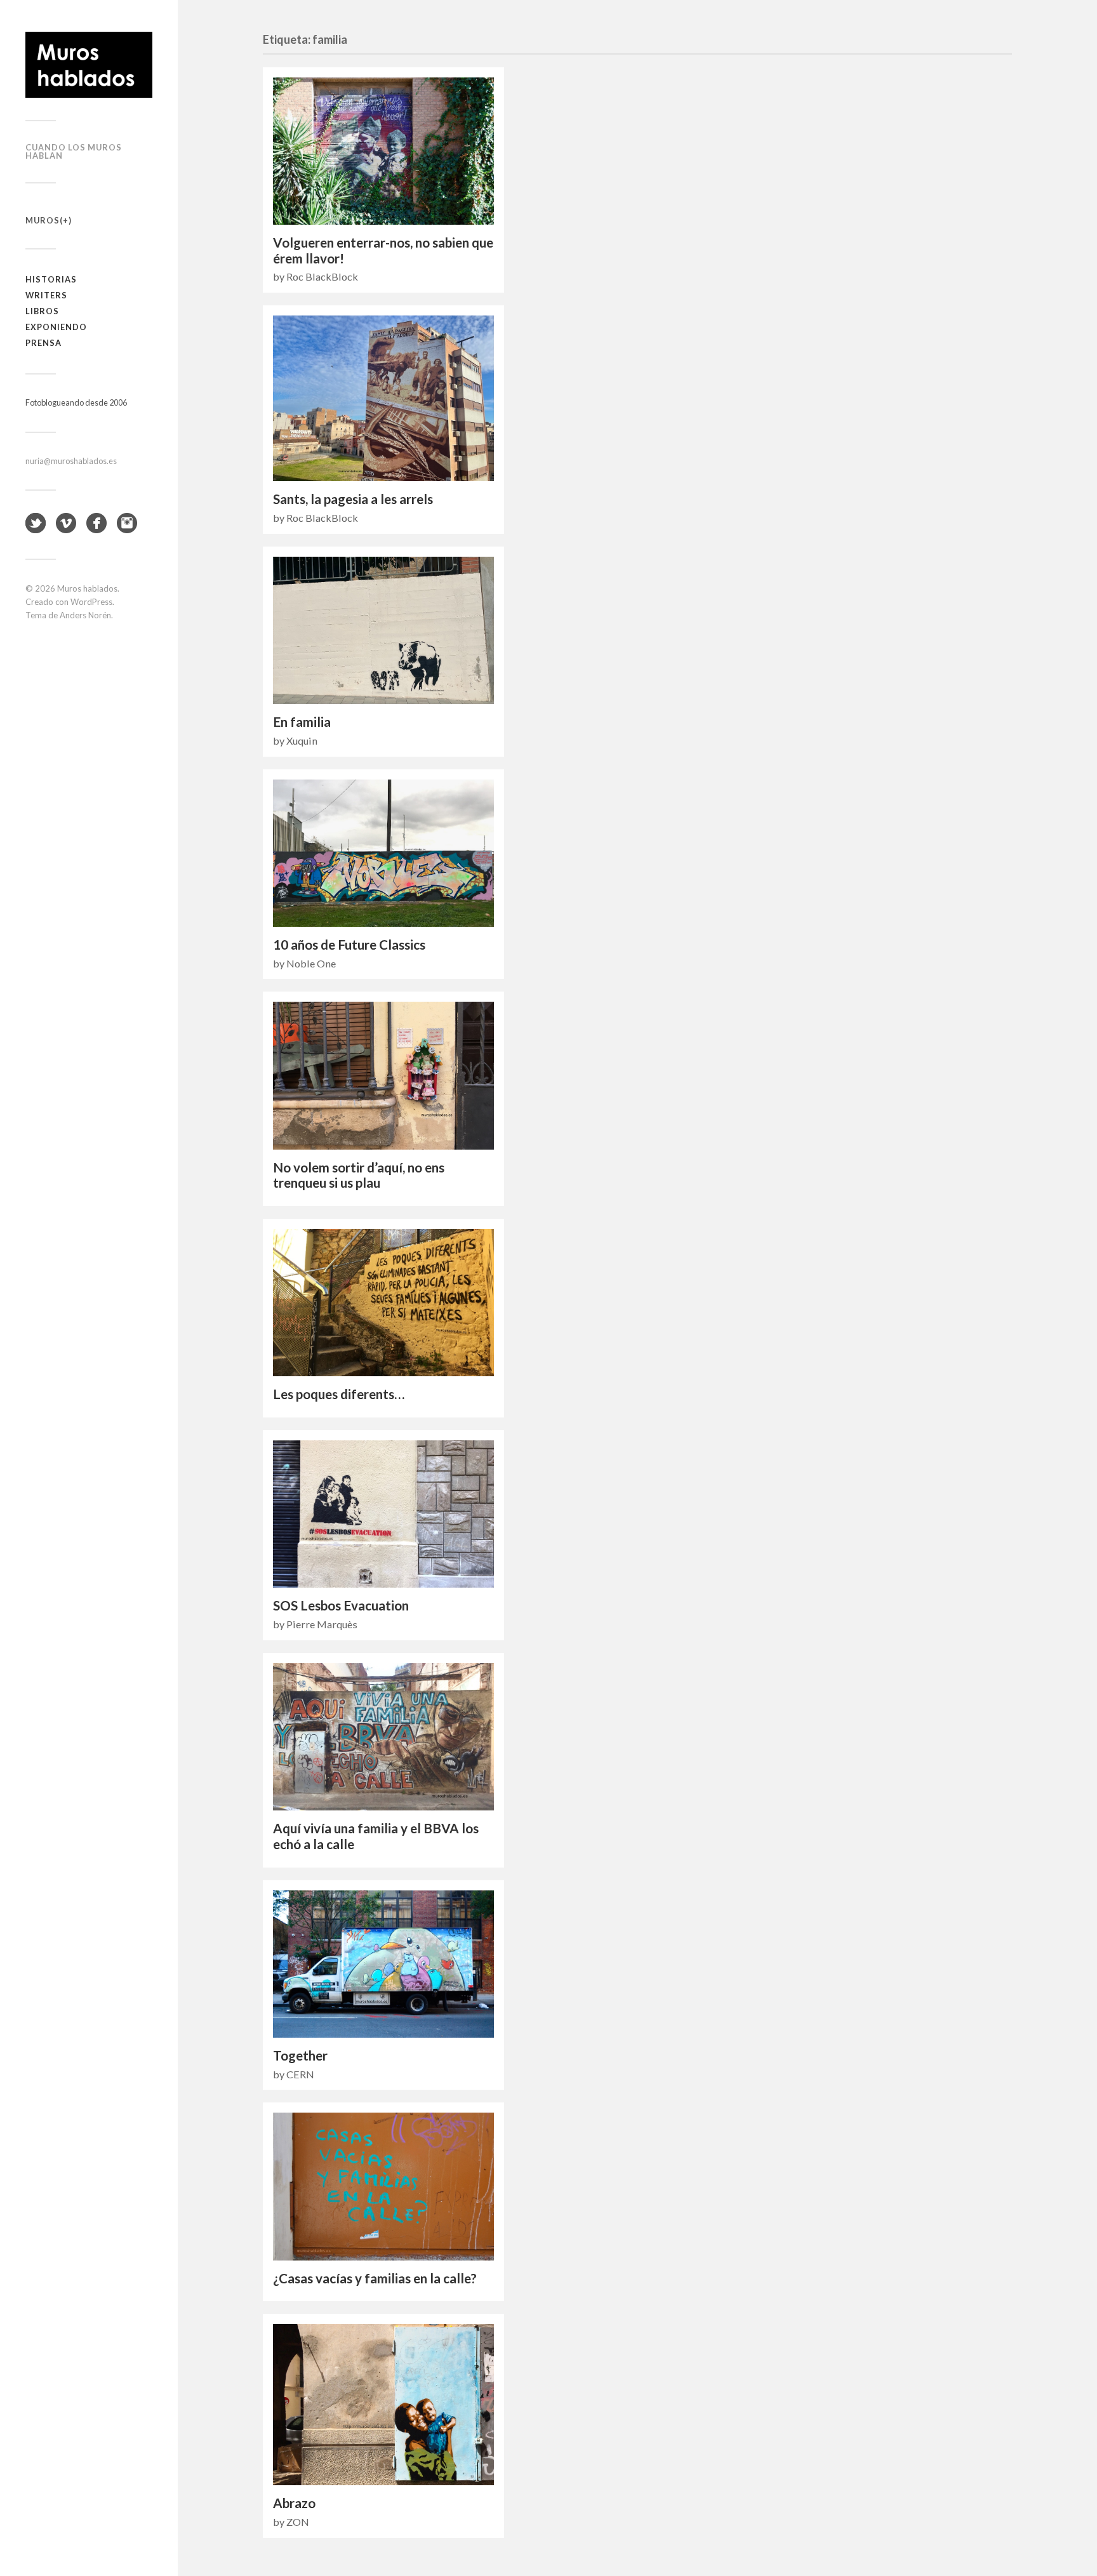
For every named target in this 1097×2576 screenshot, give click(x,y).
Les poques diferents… (339, 1394)
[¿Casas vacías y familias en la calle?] (383, 2186)
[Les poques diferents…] (383, 1303)
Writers (46, 295)
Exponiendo (56, 327)
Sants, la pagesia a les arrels (353, 499)
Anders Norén (85, 615)
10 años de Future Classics (349, 945)
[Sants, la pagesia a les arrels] (383, 398)
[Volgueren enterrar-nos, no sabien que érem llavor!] (383, 151)
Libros (42, 311)
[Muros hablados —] (89, 65)
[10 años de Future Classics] (383, 853)
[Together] (383, 1964)
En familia (302, 722)
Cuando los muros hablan (74, 151)
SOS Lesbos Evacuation (341, 1605)
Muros (43, 220)
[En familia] (383, 630)
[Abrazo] (383, 2405)
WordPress (91, 602)
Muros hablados (87, 588)
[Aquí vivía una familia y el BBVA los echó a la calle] (383, 1737)
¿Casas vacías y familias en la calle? (375, 2278)
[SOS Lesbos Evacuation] (383, 1514)
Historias (51, 279)
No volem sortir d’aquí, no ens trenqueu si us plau (359, 1175)
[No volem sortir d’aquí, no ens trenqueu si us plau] (383, 1075)
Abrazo (294, 2503)
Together (300, 2055)
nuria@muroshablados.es (71, 461)
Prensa (43, 343)
